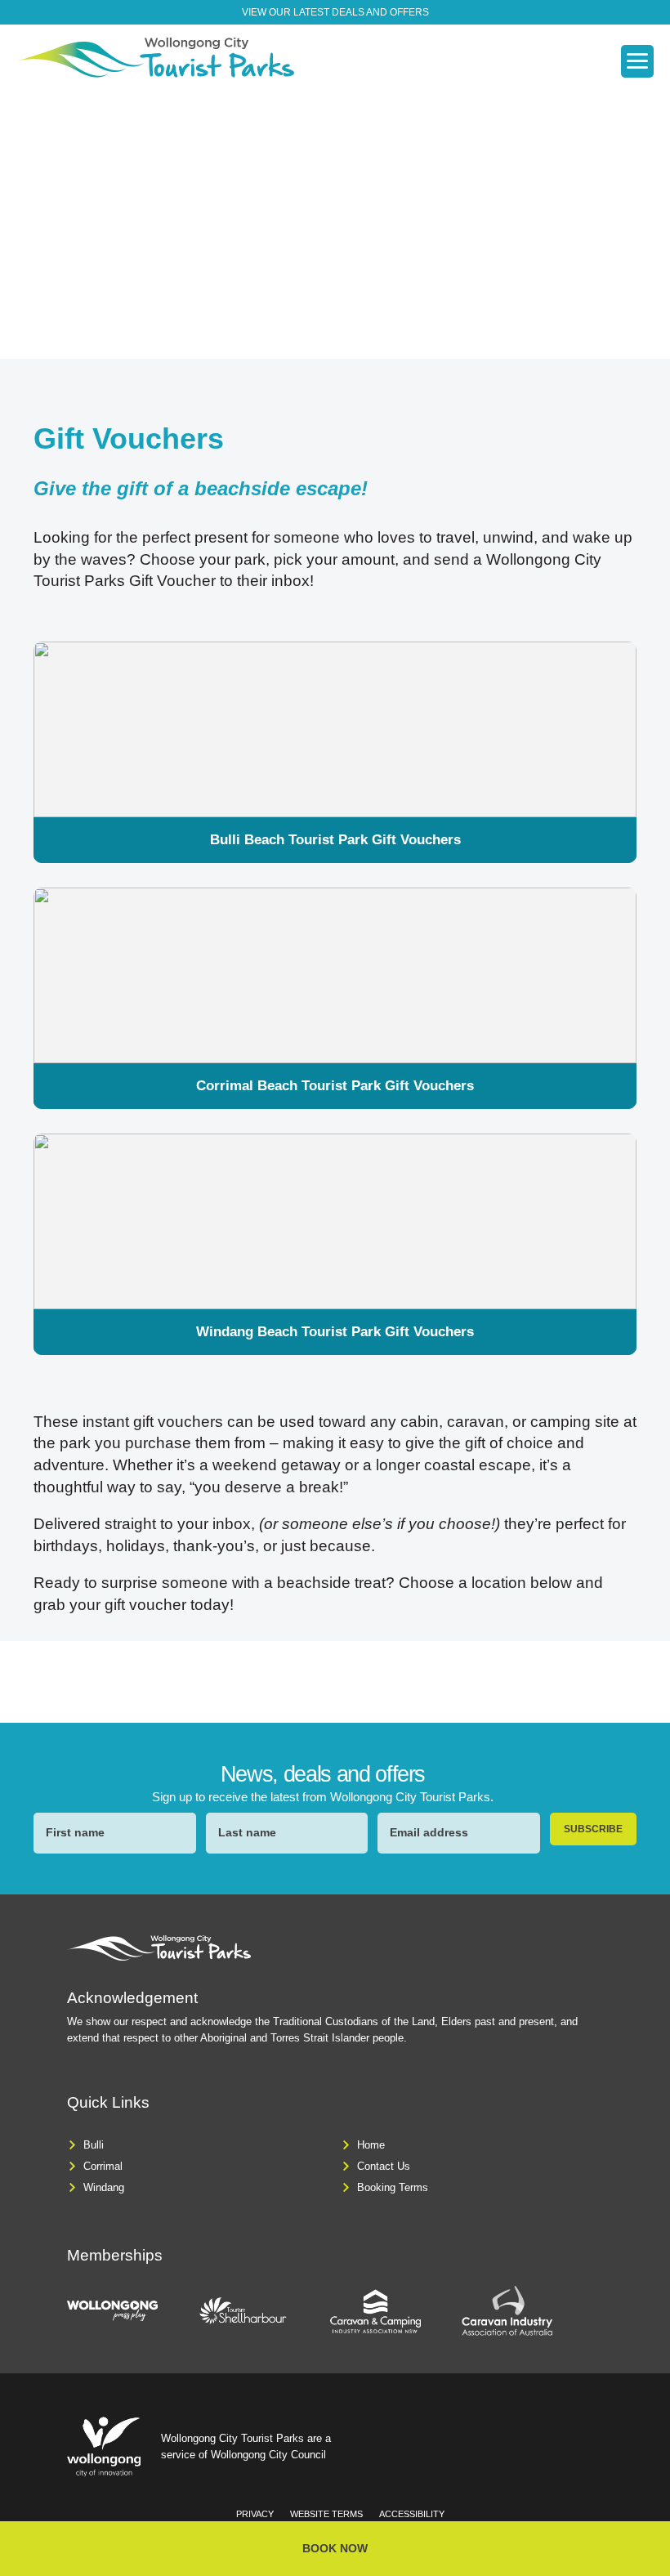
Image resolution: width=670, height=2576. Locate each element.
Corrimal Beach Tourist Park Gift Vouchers (335, 1086)
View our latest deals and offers (335, 12)
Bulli (94, 2145)
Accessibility (412, 2514)
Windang (104, 2187)
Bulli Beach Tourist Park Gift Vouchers (335, 840)
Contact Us (384, 2166)
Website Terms (326, 2514)
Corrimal (103, 2166)
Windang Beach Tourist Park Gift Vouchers (335, 1332)
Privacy (255, 2514)
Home (371, 2145)
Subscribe (593, 1829)
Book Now (335, 2548)
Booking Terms (393, 2187)
